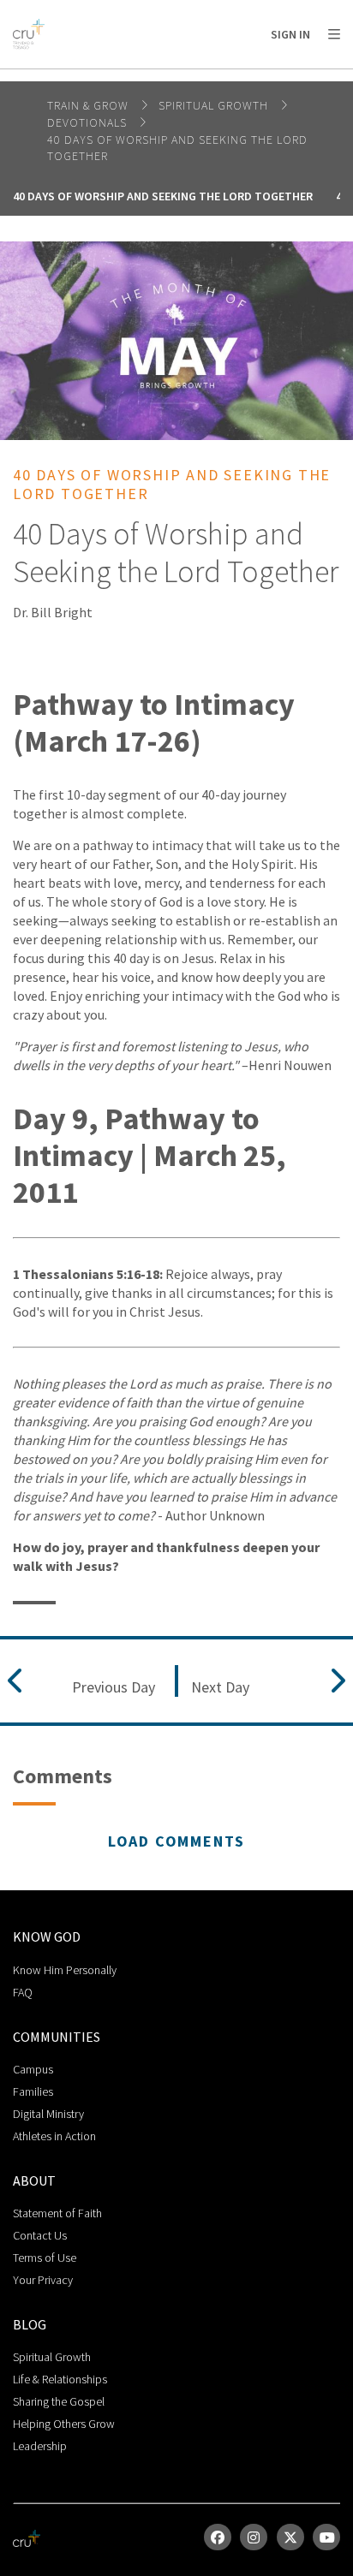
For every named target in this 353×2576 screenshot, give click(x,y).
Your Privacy (43, 2280)
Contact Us (40, 2235)
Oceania (149, 77)
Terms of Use (45, 2258)
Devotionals (89, 122)
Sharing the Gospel (59, 2401)
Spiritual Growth (215, 105)
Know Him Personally (65, 1970)
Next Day (220, 1687)
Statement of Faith (57, 2213)
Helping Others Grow (64, 2424)
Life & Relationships (60, 2379)
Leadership (40, 2446)
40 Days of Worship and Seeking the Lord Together (163, 196)
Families (33, 2091)
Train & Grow (90, 105)
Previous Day (114, 1687)
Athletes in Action (54, 2136)
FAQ (23, 1992)
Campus (33, 2069)
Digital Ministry (48, 2114)
